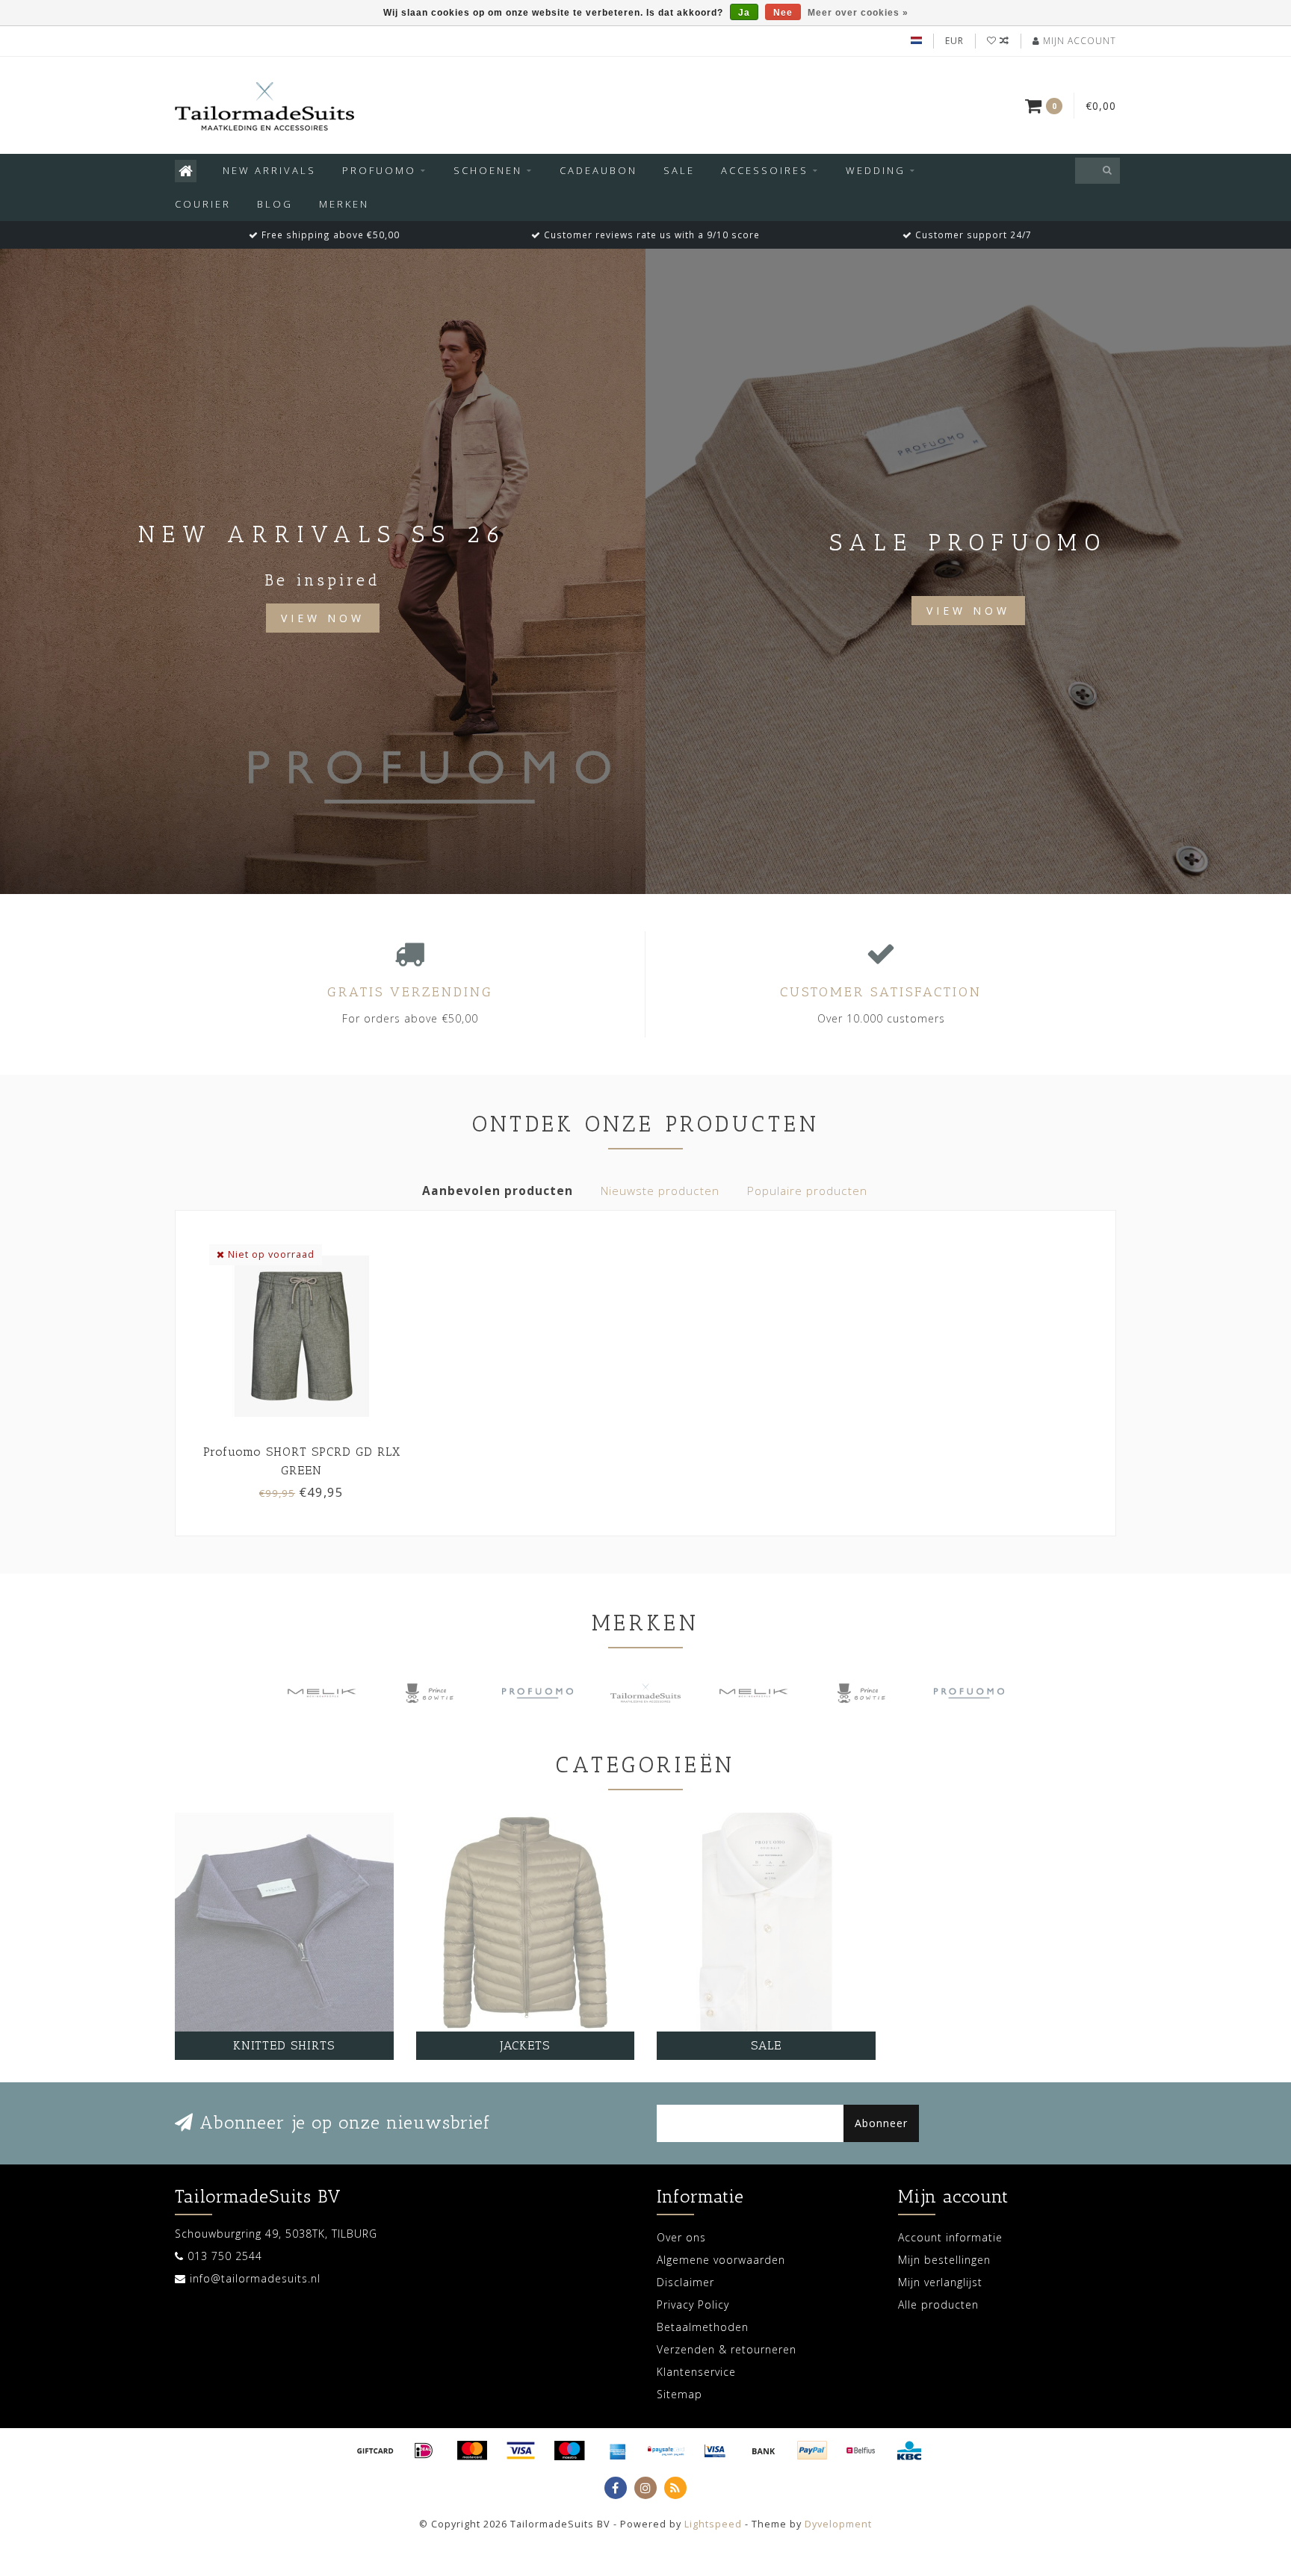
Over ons (681, 2237)
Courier (203, 204)
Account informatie (950, 2237)
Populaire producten (807, 1191)
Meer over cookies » (858, 13)
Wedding (876, 170)
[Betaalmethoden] (375, 2451)
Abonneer (881, 2123)
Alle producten (938, 2305)
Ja (744, 13)
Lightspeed (713, 2524)
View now (968, 611)
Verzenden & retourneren (727, 2349)
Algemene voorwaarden (721, 2260)
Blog (275, 204)
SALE (679, 170)
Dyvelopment (838, 2524)
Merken (344, 204)
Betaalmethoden (703, 2327)
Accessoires (765, 170)
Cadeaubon (598, 170)
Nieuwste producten (660, 1191)
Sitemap (679, 2394)
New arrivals (269, 170)
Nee (783, 13)
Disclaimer (685, 2282)
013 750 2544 (225, 2256)
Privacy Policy (693, 2305)
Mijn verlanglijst (940, 2282)
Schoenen (488, 170)
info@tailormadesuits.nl (255, 2278)
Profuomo (379, 170)
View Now (323, 618)
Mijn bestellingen (944, 2260)
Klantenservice (696, 2372)
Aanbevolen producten (498, 1191)
